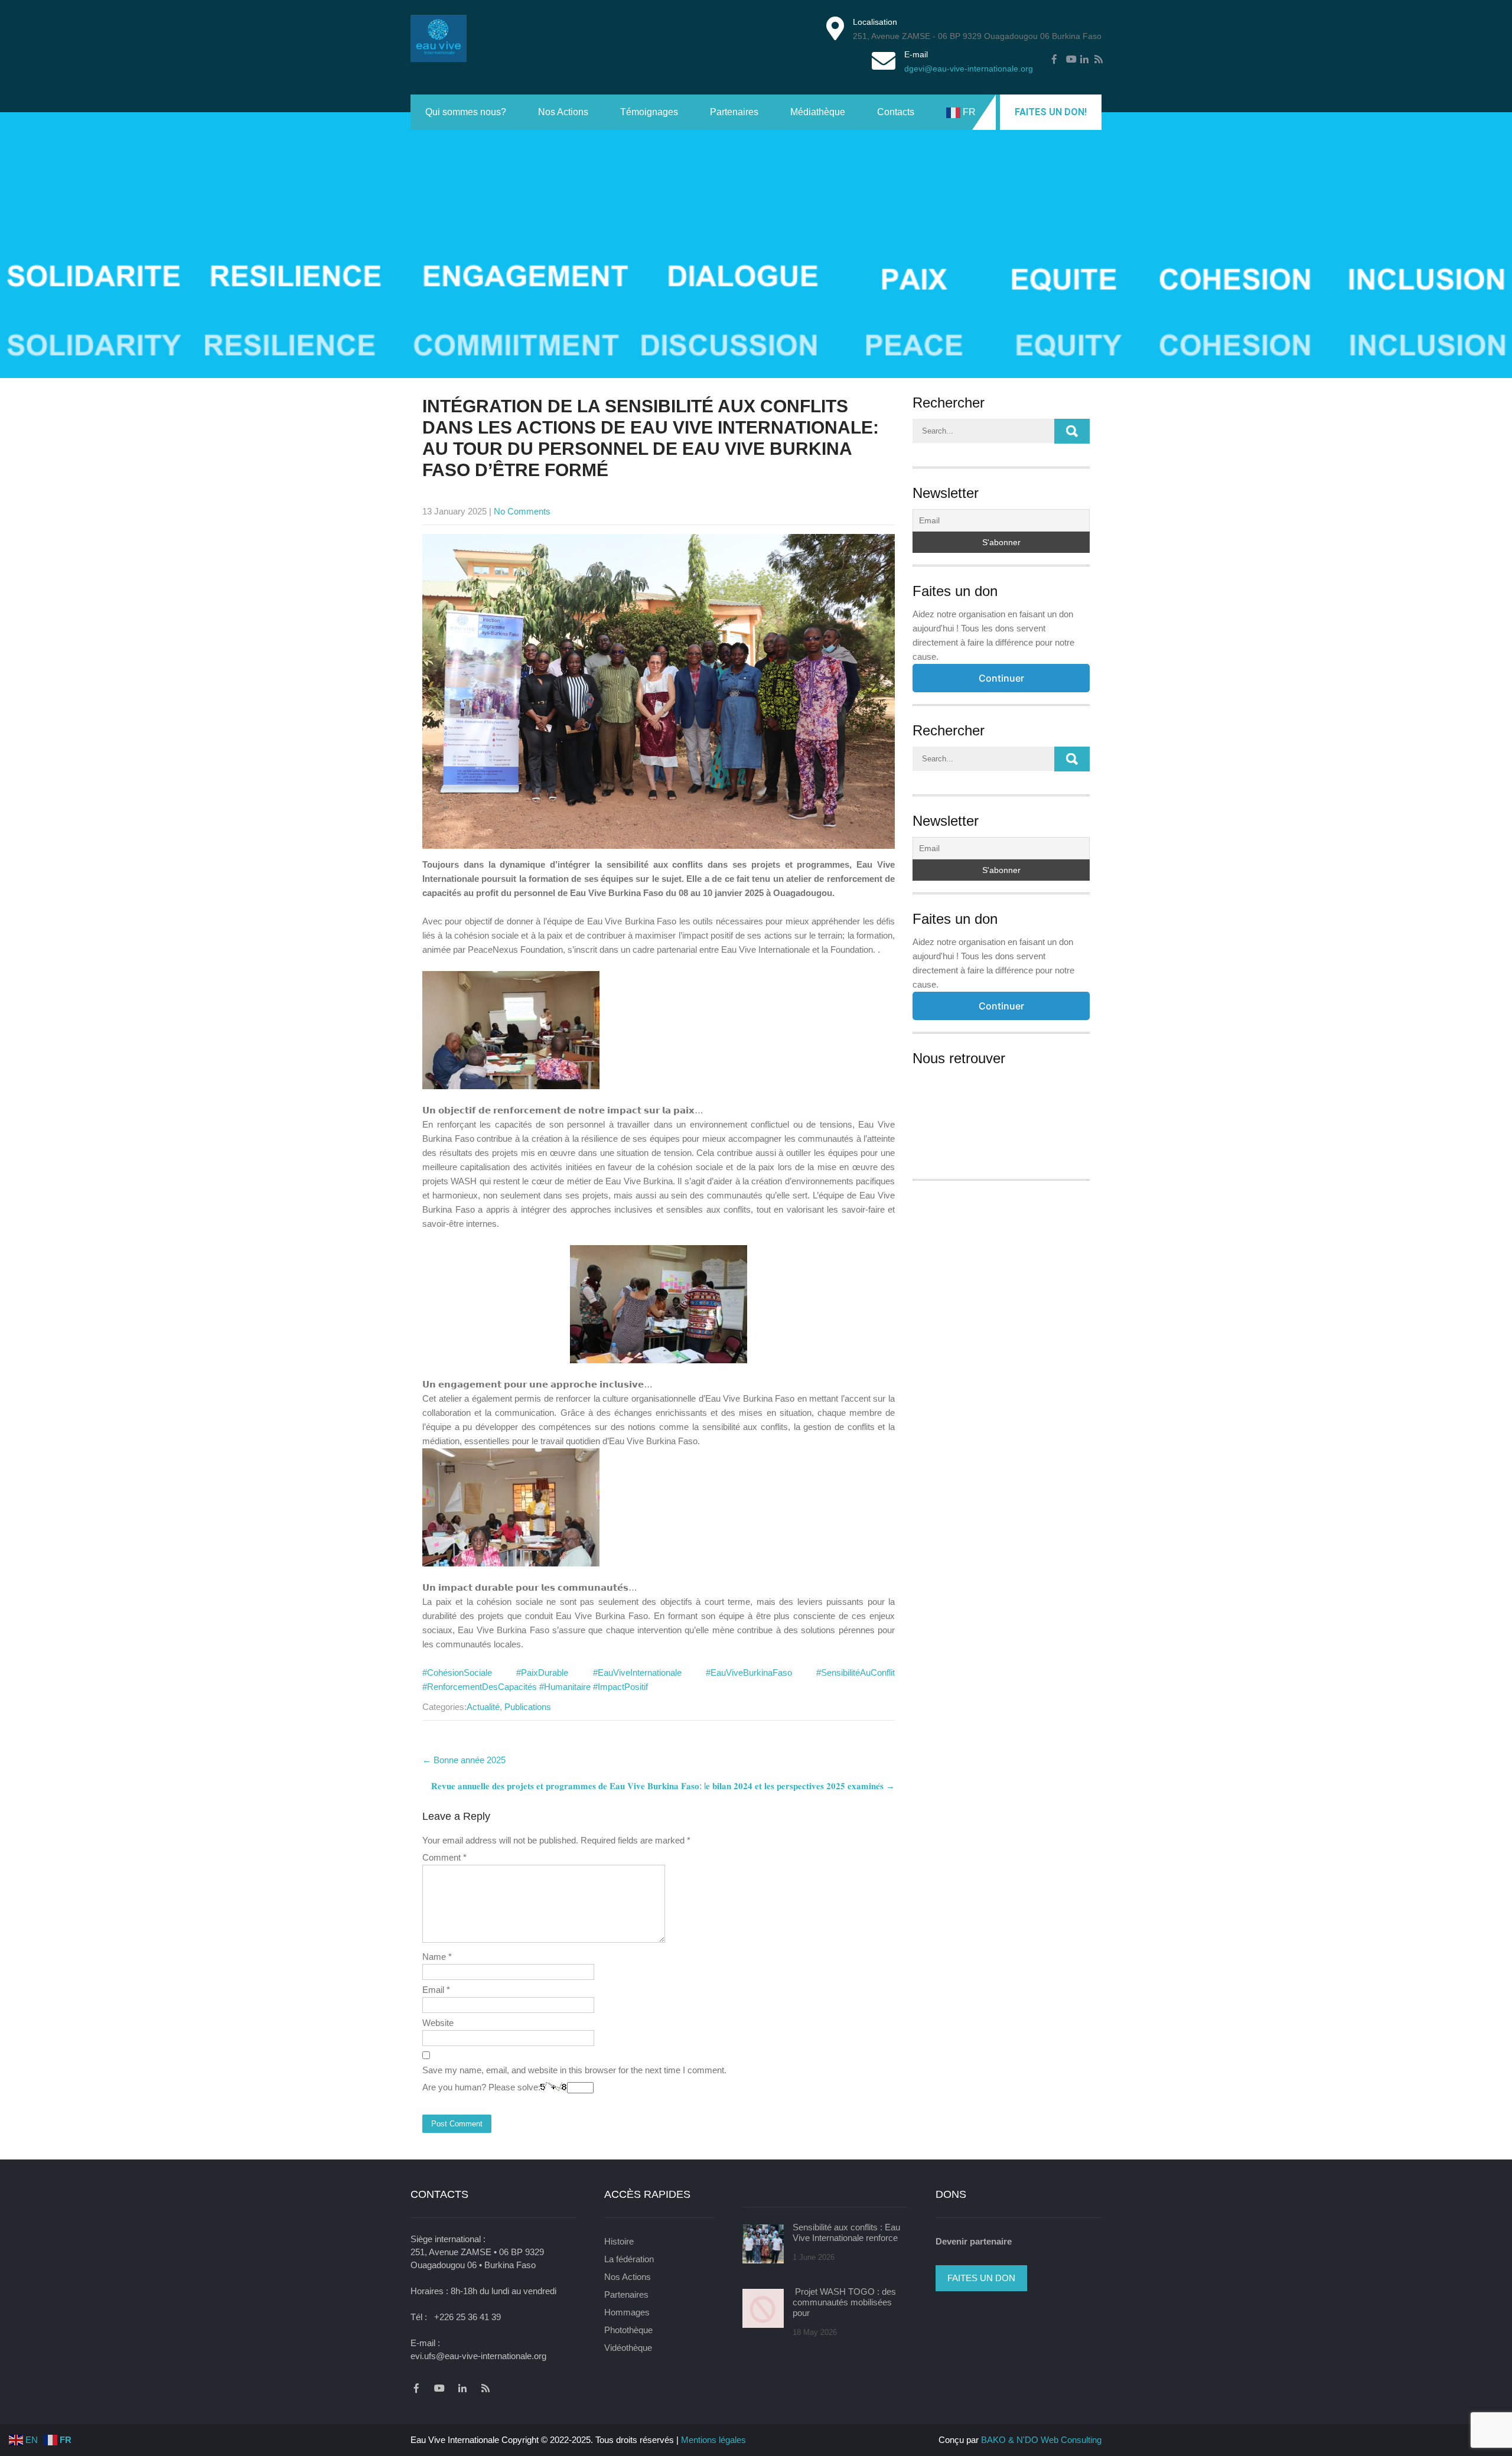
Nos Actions (563, 112)
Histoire (619, 2241)
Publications (528, 1707)
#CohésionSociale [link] (457, 1672)
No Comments (522, 511)
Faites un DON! (1051, 112)
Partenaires (734, 112)
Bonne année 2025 (464, 1760)
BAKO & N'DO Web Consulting (1041, 2440)
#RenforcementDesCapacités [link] (480, 1687)
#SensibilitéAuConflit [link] (856, 1672)
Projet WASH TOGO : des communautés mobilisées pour (844, 2302)
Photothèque (628, 2330)
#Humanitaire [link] (565, 1687)
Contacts (896, 112)
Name (437, 1957)
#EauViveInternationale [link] (637, 1672)
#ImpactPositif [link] (620, 1687)
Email (436, 1990)
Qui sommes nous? (466, 112)
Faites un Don (981, 2278)
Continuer (1001, 678)
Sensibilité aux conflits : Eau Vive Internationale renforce (846, 2232)
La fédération (629, 2259)
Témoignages (649, 112)
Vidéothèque (628, 2348)
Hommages (627, 2312)
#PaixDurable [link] (542, 1672)
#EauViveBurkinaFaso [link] (749, 1672)
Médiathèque (818, 112)
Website (438, 2023)
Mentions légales (713, 2440)
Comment (444, 1857)
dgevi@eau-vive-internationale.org (969, 69)
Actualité (483, 1707)
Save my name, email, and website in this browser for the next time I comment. (574, 2070)
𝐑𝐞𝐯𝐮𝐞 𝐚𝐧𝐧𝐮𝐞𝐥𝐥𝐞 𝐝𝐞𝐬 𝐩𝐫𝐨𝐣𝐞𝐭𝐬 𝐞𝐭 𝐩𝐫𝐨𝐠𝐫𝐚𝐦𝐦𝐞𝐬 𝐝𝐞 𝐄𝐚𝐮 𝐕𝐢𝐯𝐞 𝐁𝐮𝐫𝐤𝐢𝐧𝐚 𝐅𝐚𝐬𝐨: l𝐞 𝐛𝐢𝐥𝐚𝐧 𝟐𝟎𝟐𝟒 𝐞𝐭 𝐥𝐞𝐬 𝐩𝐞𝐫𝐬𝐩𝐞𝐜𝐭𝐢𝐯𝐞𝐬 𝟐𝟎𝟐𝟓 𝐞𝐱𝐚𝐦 (663, 1786)
